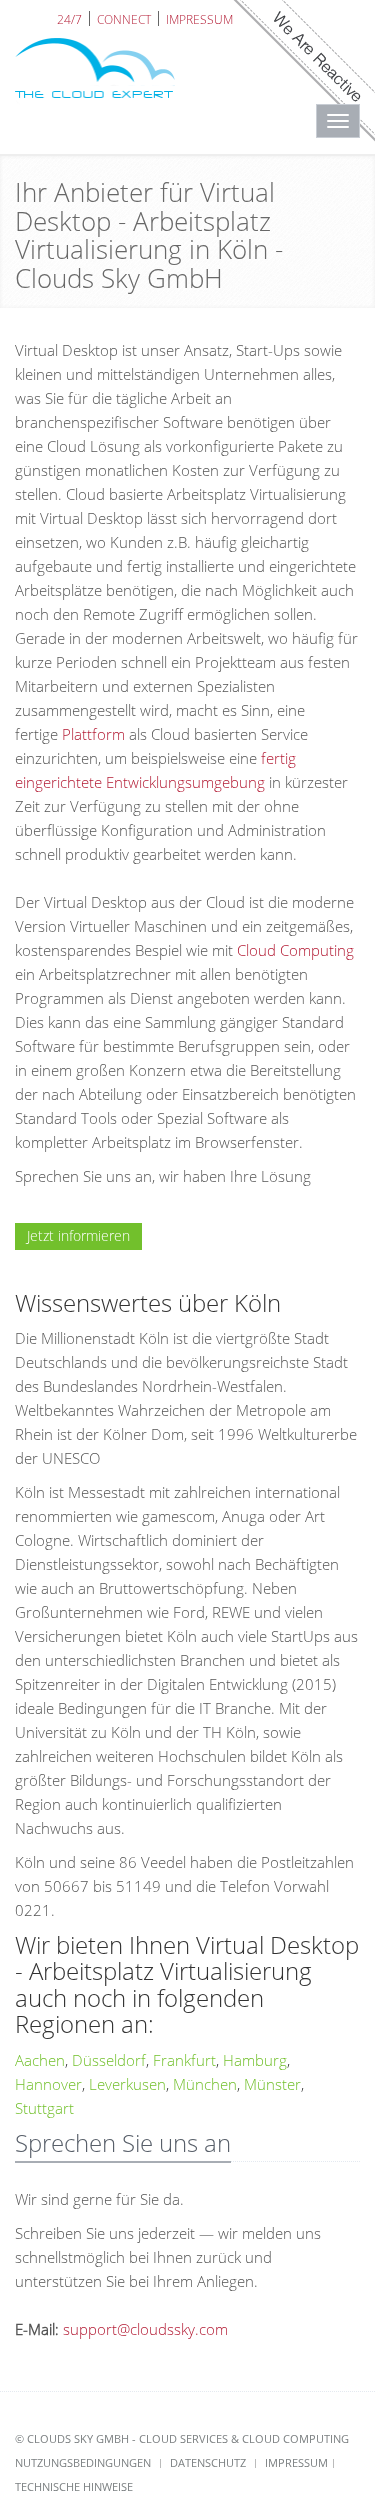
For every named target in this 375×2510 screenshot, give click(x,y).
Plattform (93, 734)
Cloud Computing (295, 950)
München (205, 2084)
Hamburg (255, 2060)
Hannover (48, 2084)
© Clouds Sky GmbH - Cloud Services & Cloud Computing (182, 2438)
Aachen (40, 2060)
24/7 (69, 18)
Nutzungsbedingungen (83, 2462)
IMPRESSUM (199, 18)
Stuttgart (44, 2108)
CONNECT (124, 18)
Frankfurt (184, 2060)
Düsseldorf (109, 2060)
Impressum (296, 2462)
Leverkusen (127, 2084)
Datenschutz (208, 2462)
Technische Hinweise (74, 2486)
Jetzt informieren (78, 1235)
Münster (272, 2084)
